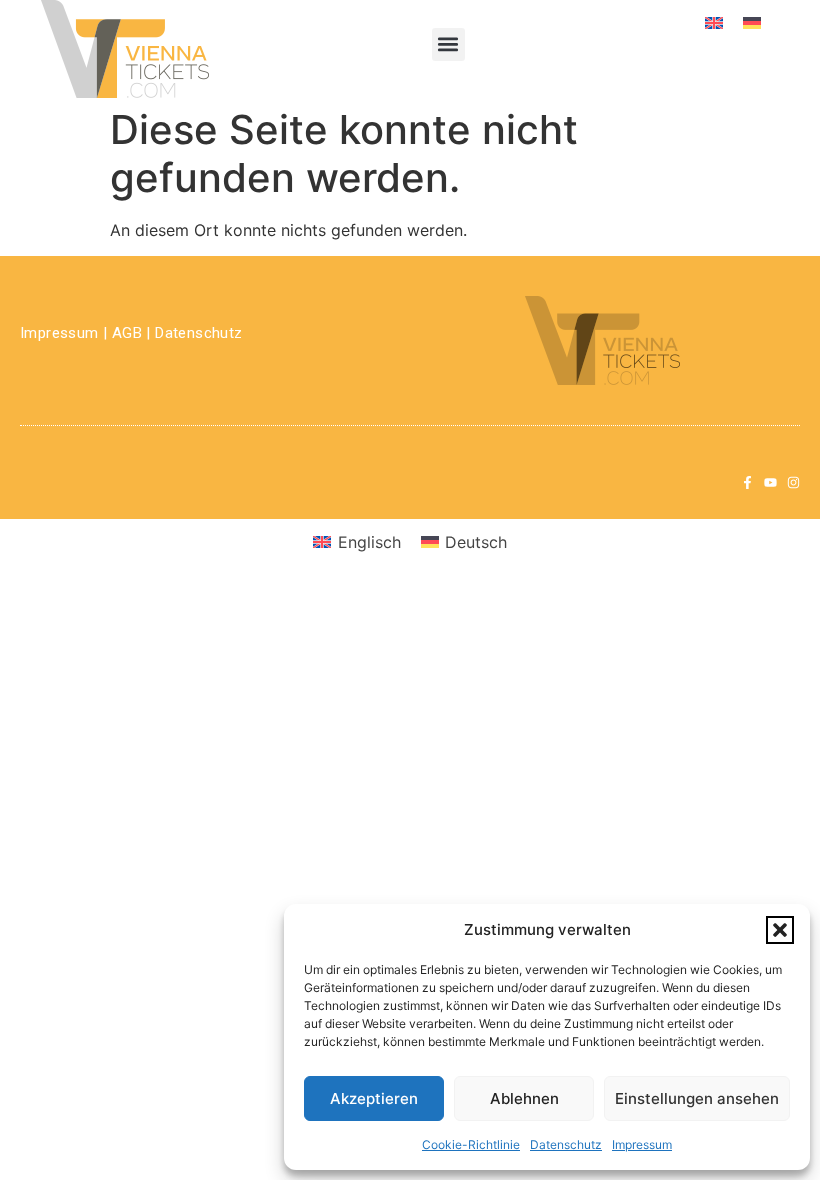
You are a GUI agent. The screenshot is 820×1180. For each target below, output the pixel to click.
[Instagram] (793, 482)
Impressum (642, 1144)
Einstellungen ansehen (697, 1098)
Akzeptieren (374, 1098)
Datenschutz (566, 1144)
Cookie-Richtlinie (471, 1144)
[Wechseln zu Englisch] (714, 21)
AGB (127, 333)
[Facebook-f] (747, 482)
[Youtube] (770, 482)
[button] (780, 930)
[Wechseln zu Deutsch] (752, 21)
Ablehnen (524, 1098)
